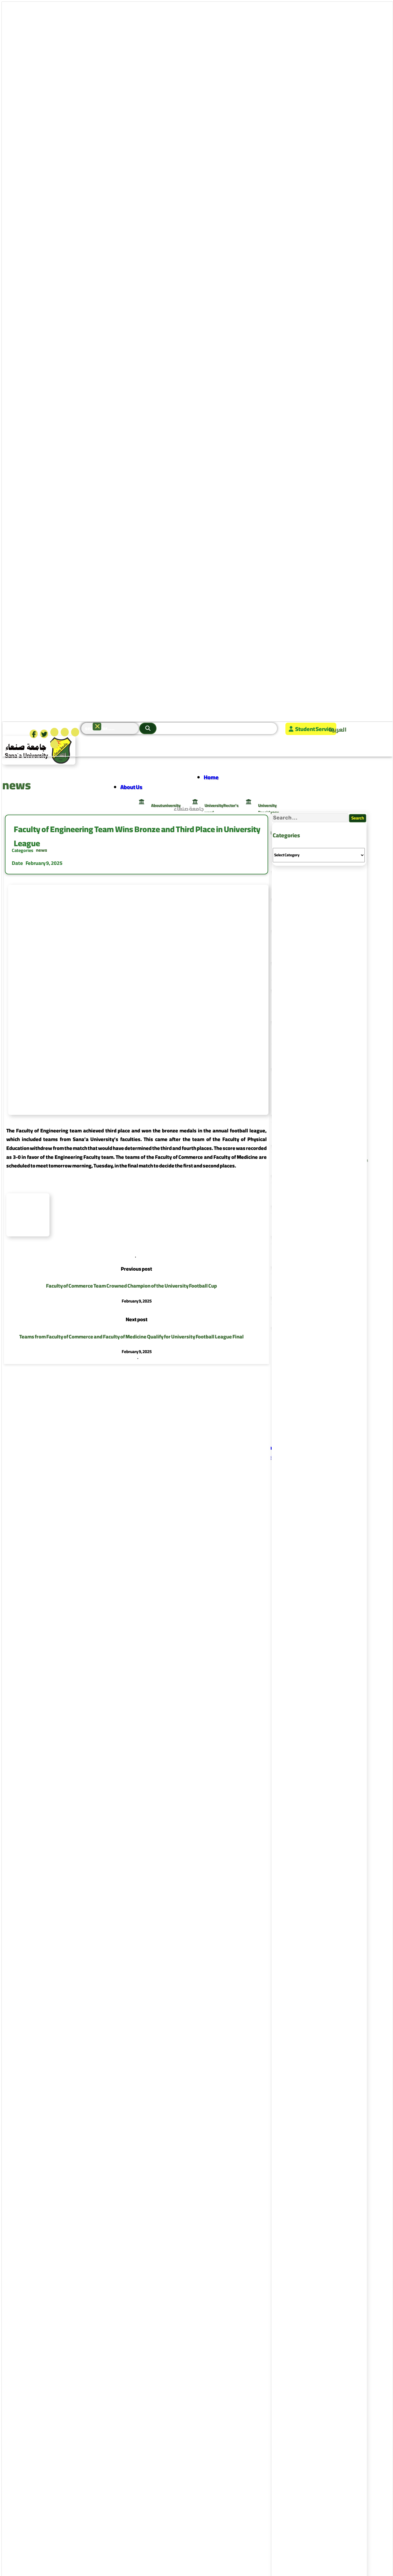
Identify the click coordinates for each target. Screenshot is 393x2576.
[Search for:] (311, 818)
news (42, 850)
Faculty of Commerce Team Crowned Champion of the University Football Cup (131, 1286)
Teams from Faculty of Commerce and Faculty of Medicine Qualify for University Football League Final (131, 1337)
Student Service (315, 729)
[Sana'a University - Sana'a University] (39, 762)
